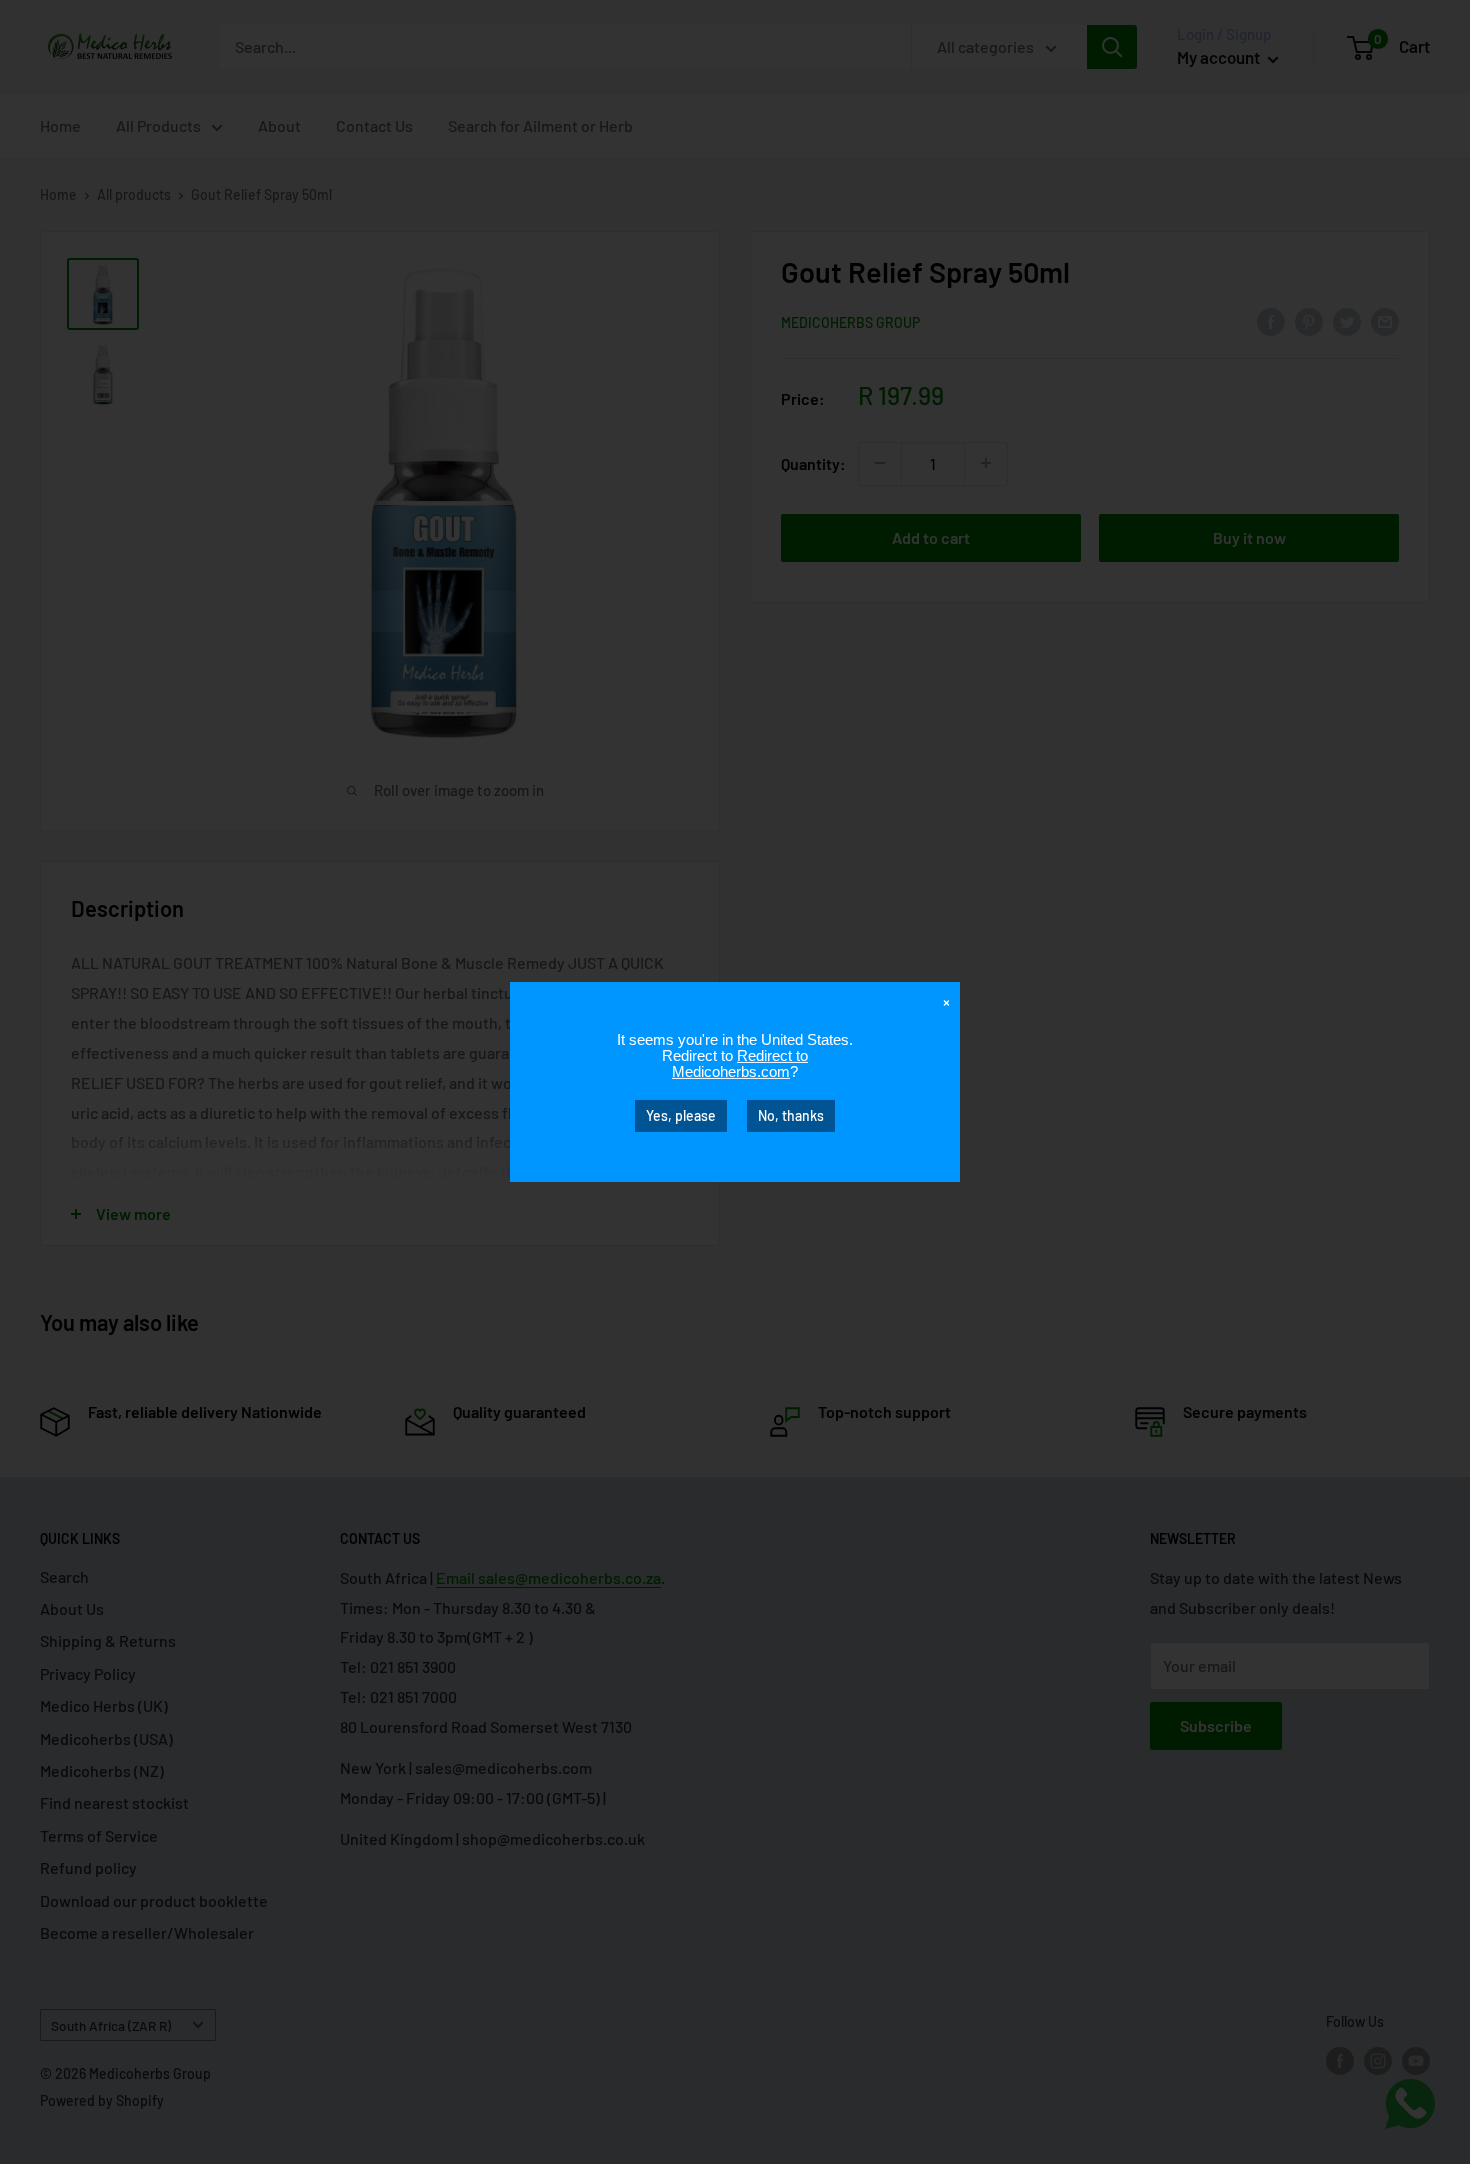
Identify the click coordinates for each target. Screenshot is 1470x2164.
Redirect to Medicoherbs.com (740, 1063)
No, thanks (791, 1115)
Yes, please (681, 1115)
